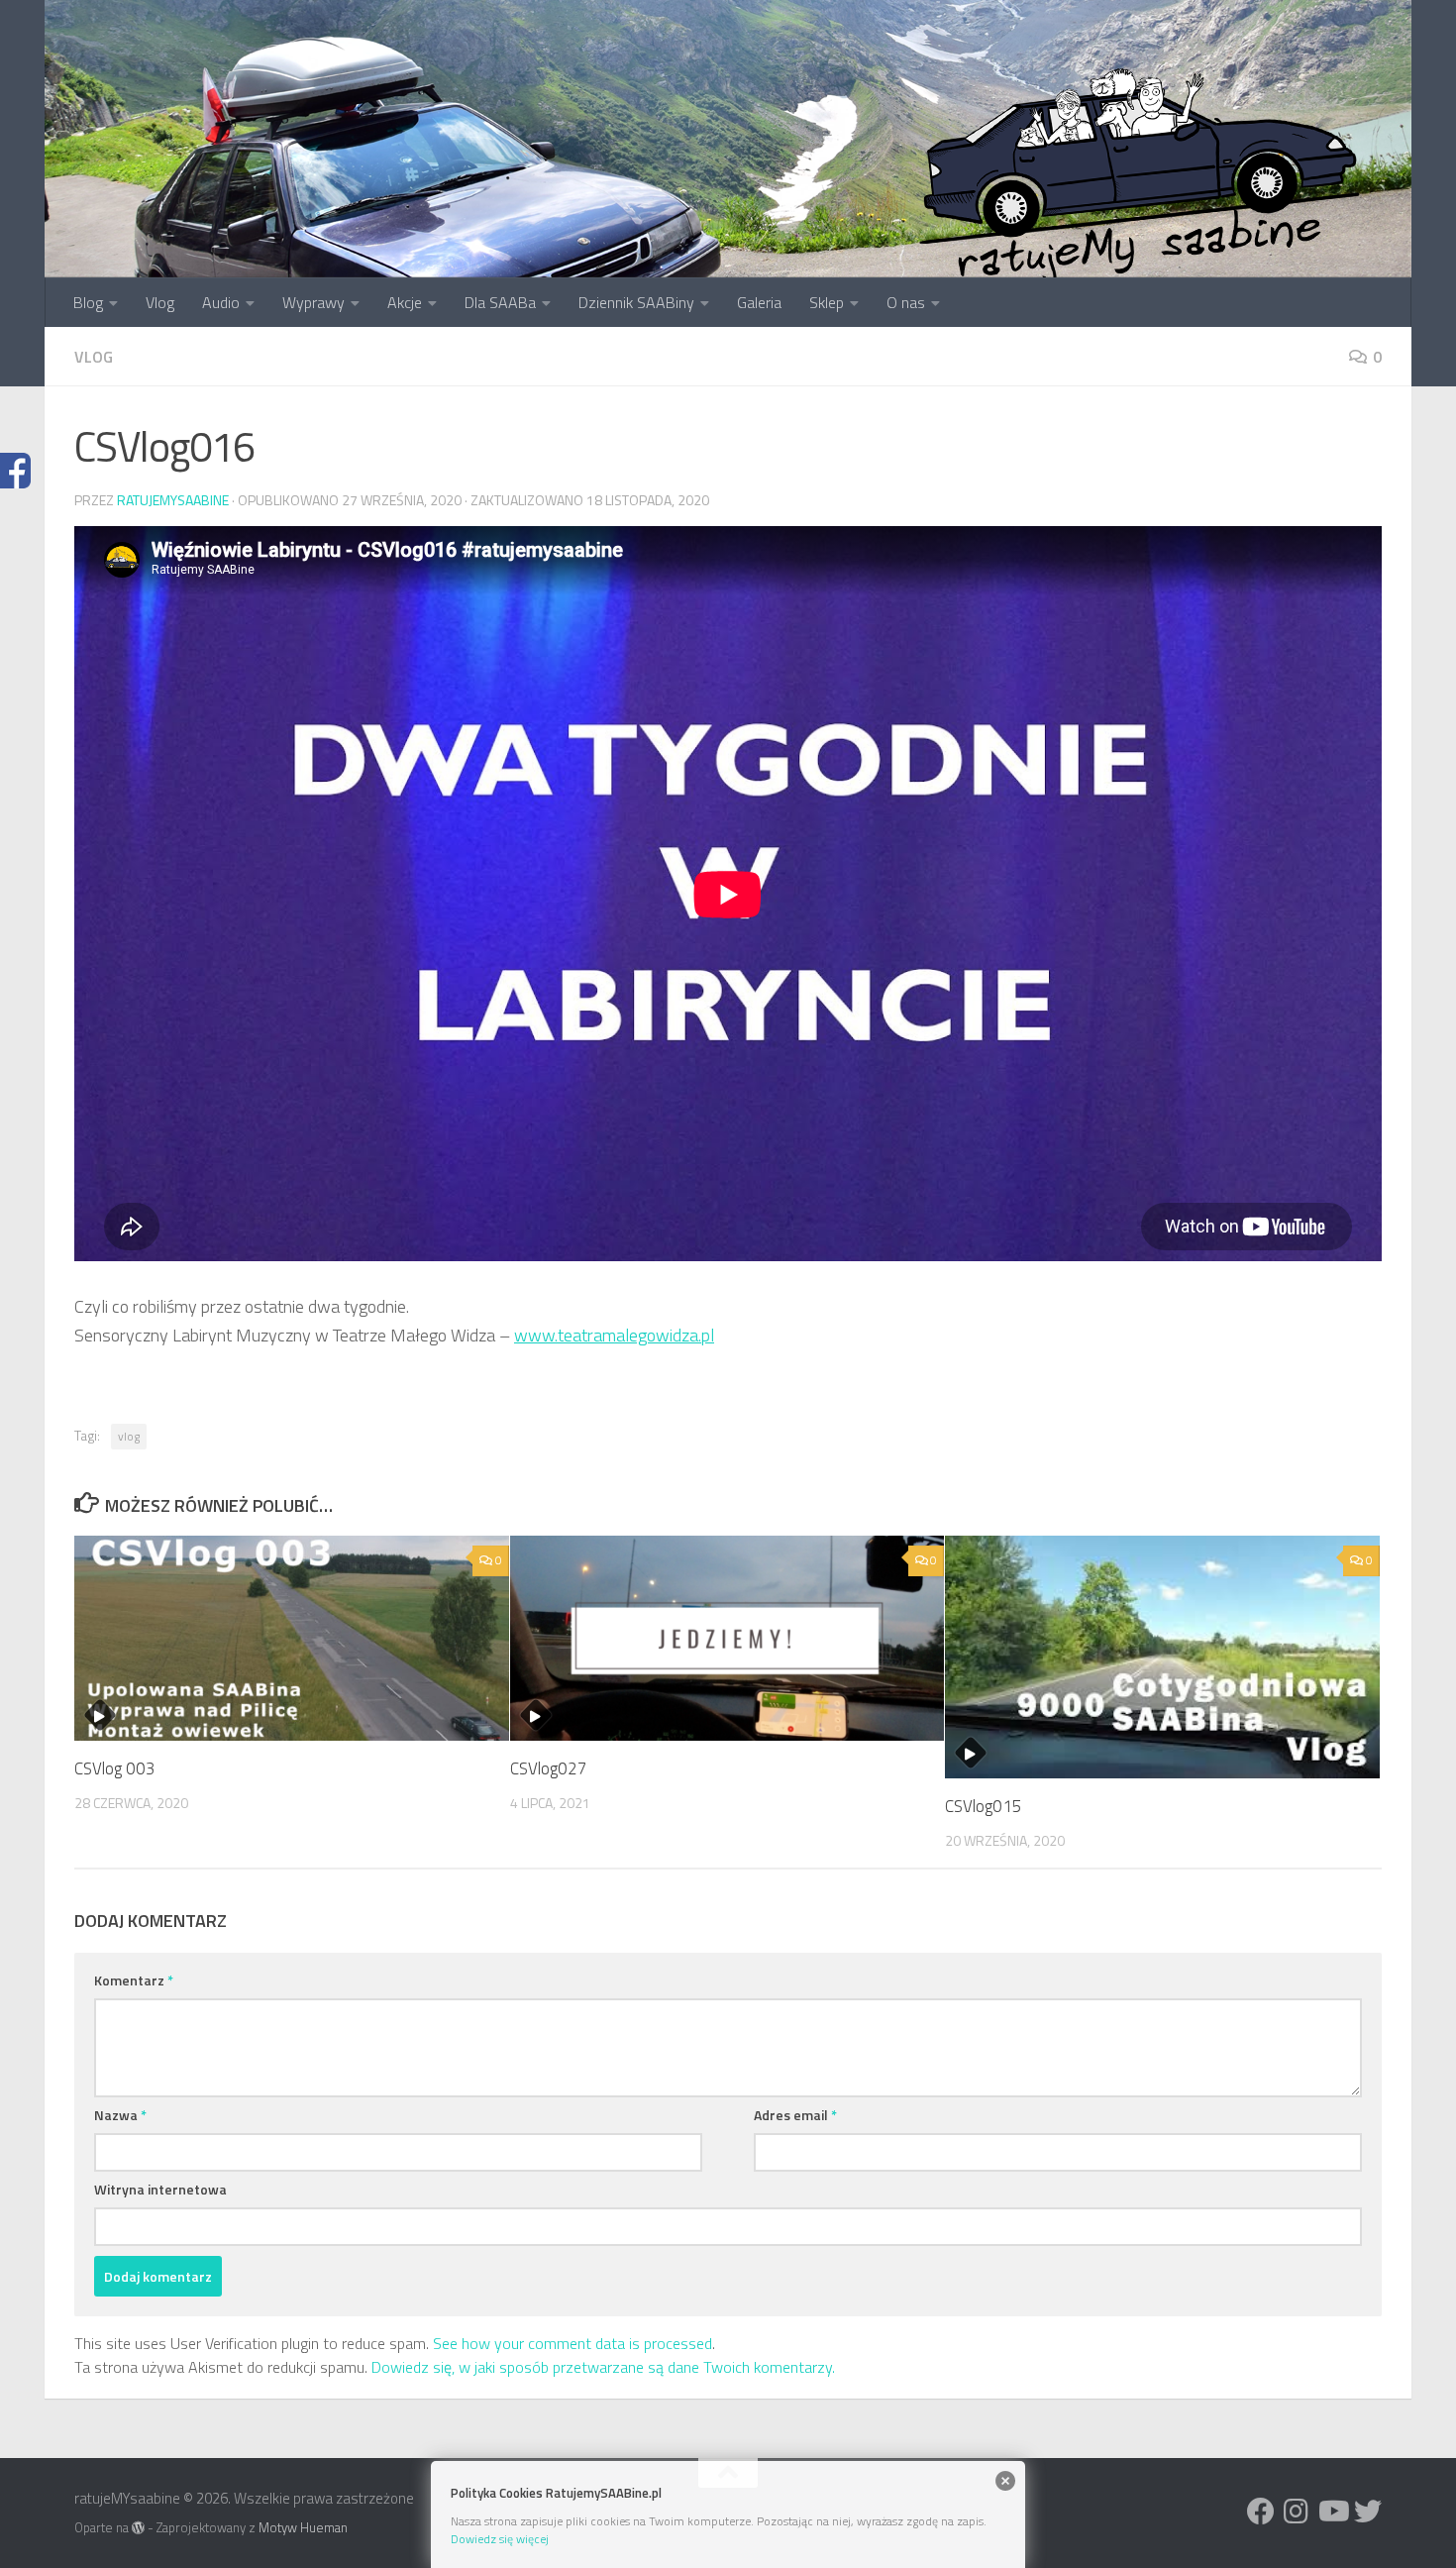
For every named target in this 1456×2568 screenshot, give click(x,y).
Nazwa (120, 2115)
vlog (94, 357)
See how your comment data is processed (572, 2343)
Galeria (759, 302)
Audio (221, 302)
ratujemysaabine (173, 500)
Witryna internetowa (160, 2189)
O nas (906, 302)
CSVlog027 (549, 1768)
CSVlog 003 (115, 1768)
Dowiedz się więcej (500, 2539)
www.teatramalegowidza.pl (614, 1335)
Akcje (405, 302)
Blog (88, 302)
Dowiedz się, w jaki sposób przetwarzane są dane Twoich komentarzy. (603, 2367)
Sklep (827, 302)
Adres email (795, 2115)
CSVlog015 (984, 1806)
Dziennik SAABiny (636, 302)
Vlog (160, 302)
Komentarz (134, 1980)
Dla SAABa (500, 302)
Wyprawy (313, 302)
